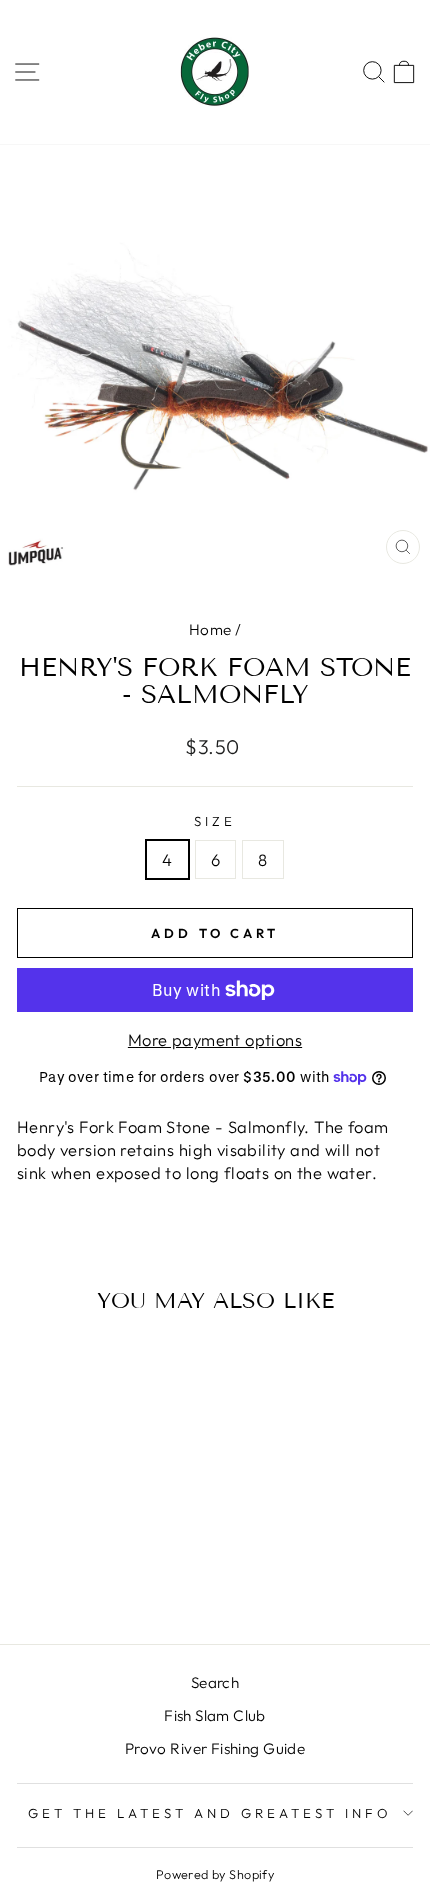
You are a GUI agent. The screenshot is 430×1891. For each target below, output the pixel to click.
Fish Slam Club (215, 1715)
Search (215, 1682)
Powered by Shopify (215, 1874)
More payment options (215, 1039)
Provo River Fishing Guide (215, 1748)
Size (215, 821)
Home (210, 629)
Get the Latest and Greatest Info (209, 1813)
